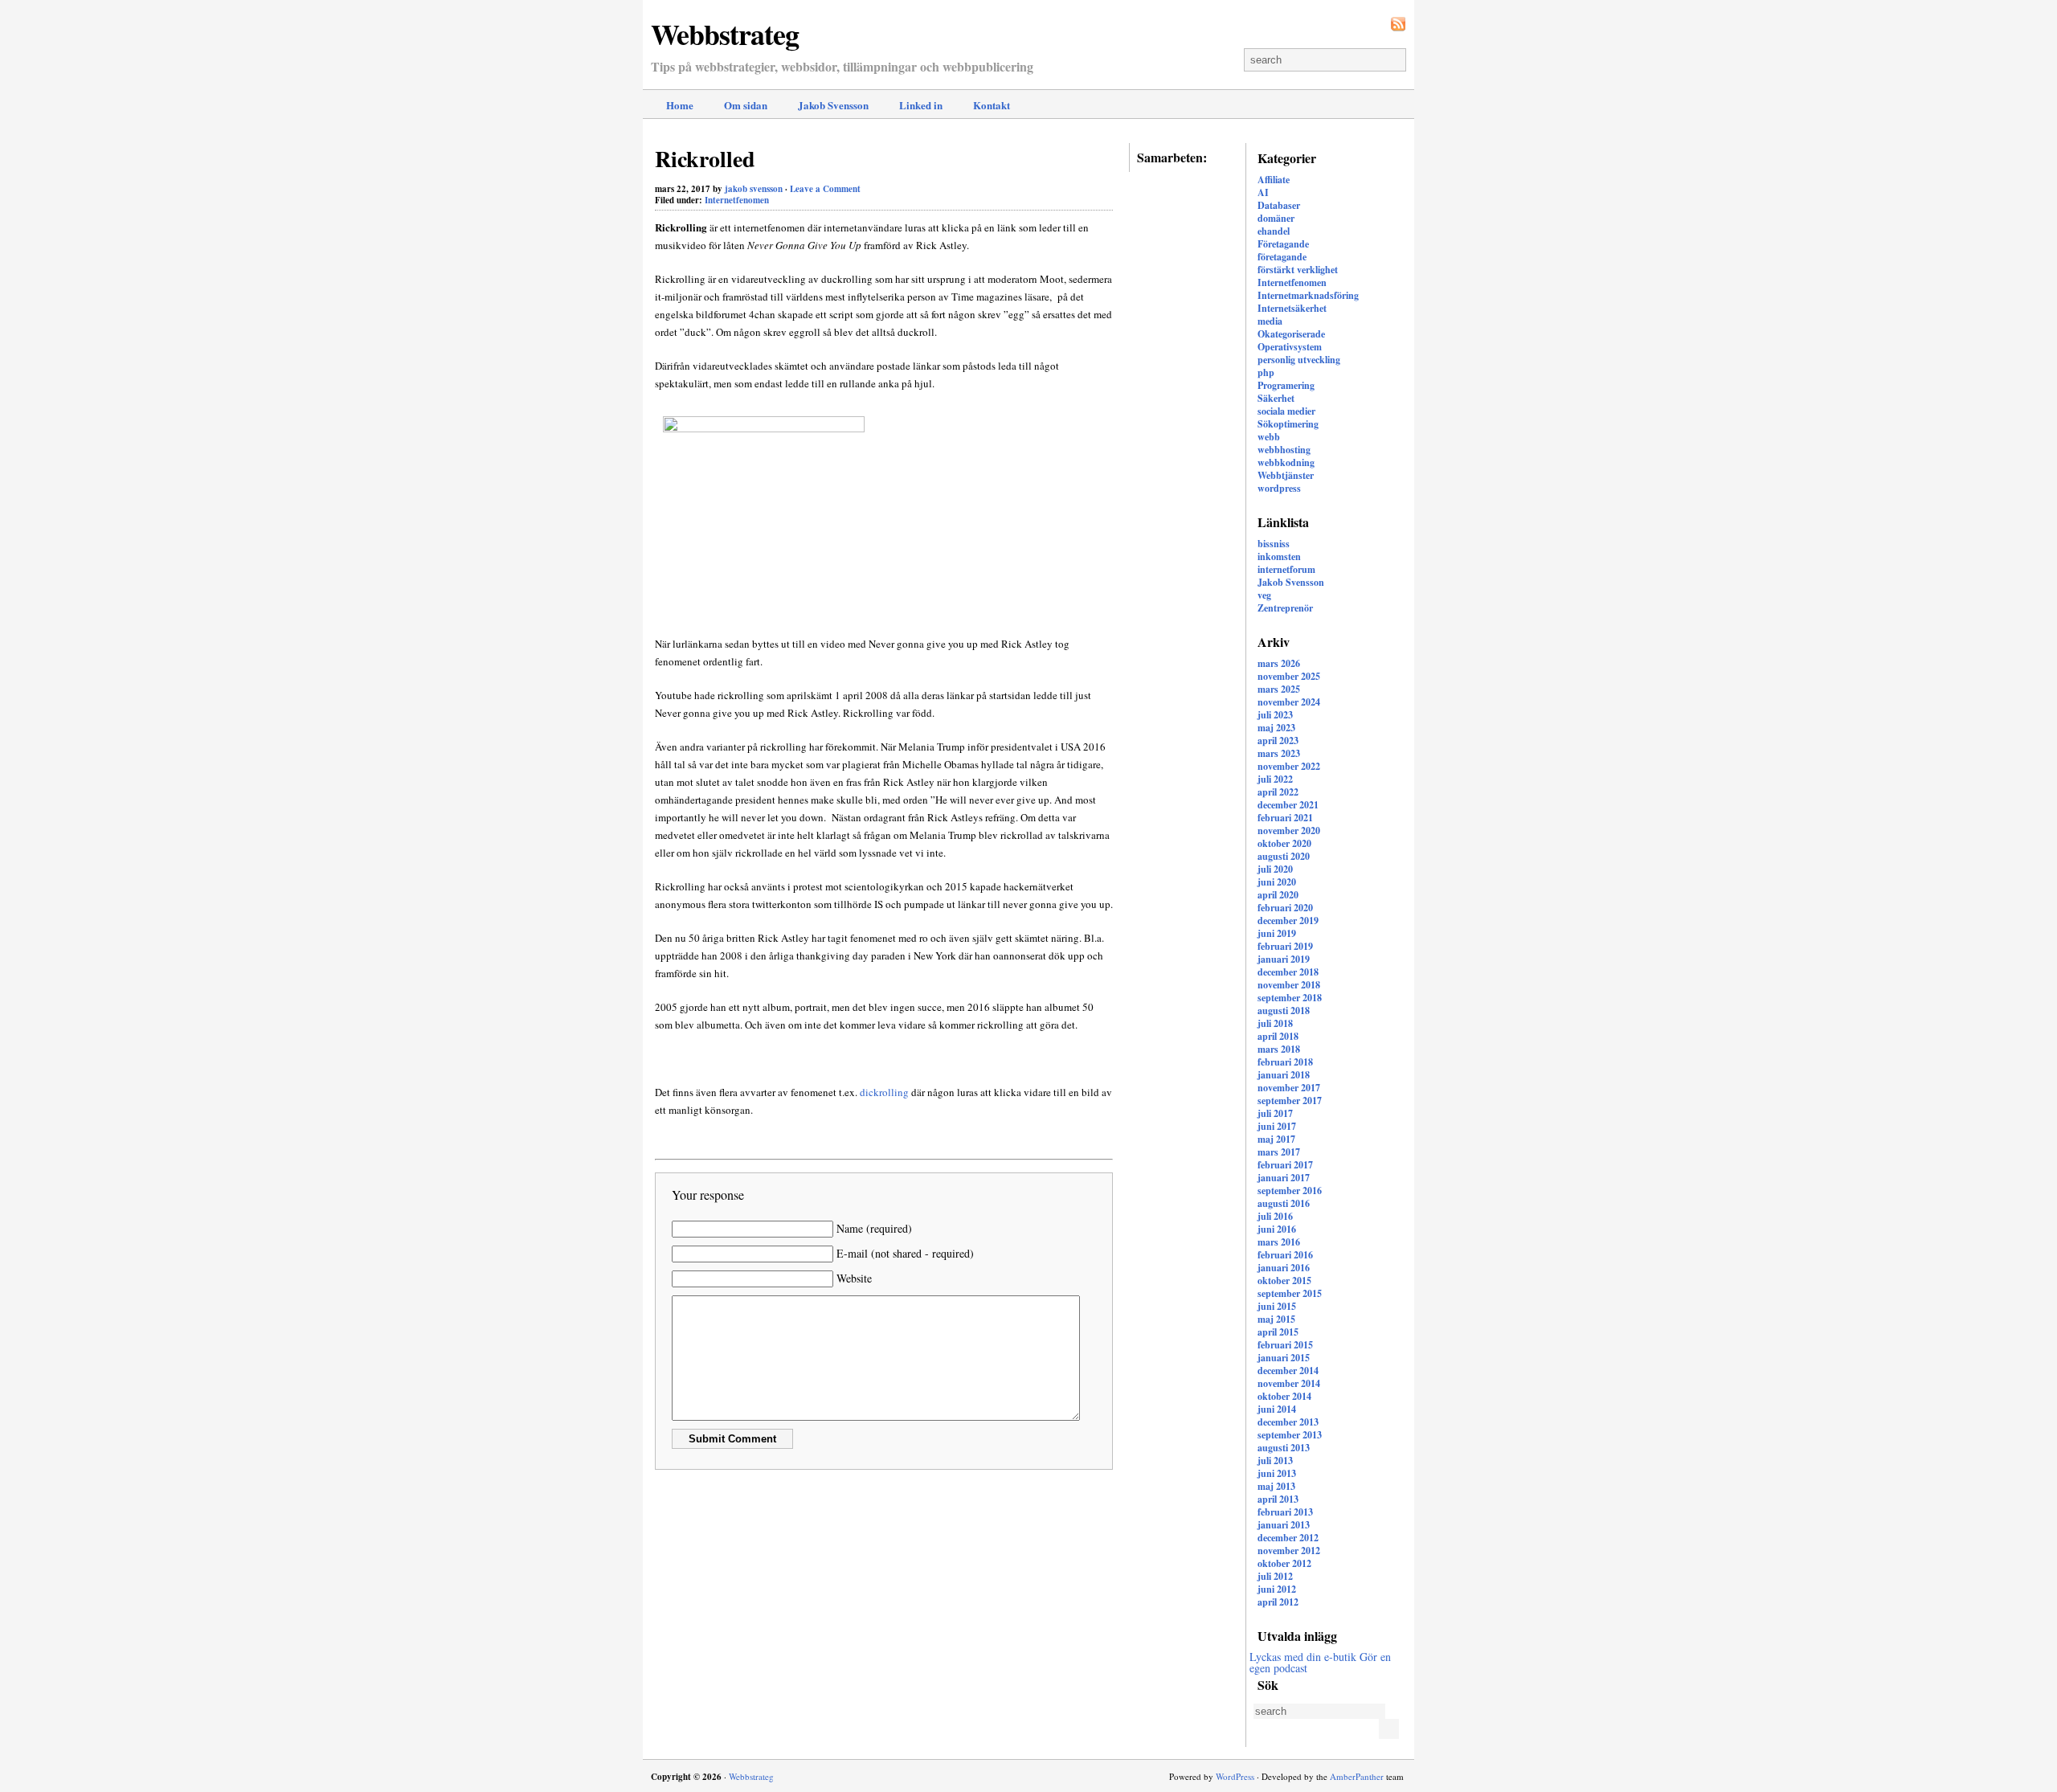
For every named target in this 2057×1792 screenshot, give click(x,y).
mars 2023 (1279, 753)
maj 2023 (1276, 728)
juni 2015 (1277, 1306)
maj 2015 (1276, 1319)
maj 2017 (1276, 1139)
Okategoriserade (1291, 334)
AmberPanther (1357, 1776)
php (1266, 372)
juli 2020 (1275, 869)
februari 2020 (1285, 908)
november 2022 (1289, 766)
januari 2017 (1284, 1178)
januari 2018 (1284, 1075)
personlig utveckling (1299, 360)
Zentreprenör (1285, 608)
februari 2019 (1285, 946)
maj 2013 (1276, 1486)
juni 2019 (1277, 933)
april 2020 (1278, 895)
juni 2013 (1277, 1473)
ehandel (1274, 231)
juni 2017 (1277, 1126)
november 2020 (1289, 831)
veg (1264, 595)
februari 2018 (1285, 1062)
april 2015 (1278, 1332)
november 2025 (1289, 676)
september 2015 (1290, 1293)
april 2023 (1278, 741)
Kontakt (992, 105)
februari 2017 (1285, 1165)
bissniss (1274, 544)
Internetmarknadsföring (1308, 295)
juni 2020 (1277, 882)
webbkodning (1286, 462)
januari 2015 (1284, 1358)
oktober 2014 (1284, 1396)
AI (1263, 192)
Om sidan (746, 105)
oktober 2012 (1284, 1563)
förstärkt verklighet (1298, 270)
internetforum (1286, 569)
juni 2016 (1277, 1229)
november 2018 (1289, 985)
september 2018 (1290, 998)
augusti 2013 (1284, 1448)
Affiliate (1274, 180)
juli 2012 (1275, 1576)
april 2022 (1278, 792)
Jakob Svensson (833, 105)
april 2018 (1278, 1036)
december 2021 (1288, 805)
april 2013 (1278, 1499)
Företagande (1283, 244)
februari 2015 (1285, 1345)
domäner (1276, 218)
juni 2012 (1277, 1589)
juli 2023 (1275, 715)
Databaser (1279, 205)
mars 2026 (1279, 663)
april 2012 (1278, 1602)
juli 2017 (1275, 1113)
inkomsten (1279, 556)
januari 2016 (1284, 1268)
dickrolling (884, 1092)
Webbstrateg (725, 34)
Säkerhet (1276, 398)
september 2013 (1290, 1435)
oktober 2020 (1284, 843)
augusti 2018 (1284, 1011)
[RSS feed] (1398, 24)
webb (1269, 437)
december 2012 (1288, 1538)
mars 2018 (1279, 1049)
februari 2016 (1285, 1255)
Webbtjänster (1286, 475)
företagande (1282, 257)
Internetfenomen (1292, 282)
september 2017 (1290, 1101)
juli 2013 (1275, 1461)
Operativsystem (1290, 347)
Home (680, 105)
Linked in (921, 105)
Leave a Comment (825, 189)
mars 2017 (1279, 1152)
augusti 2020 (1284, 856)
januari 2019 (1284, 959)
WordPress (1235, 1776)
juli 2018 (1275, 1023)
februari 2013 (1285, 1512)
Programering (1286, 385)
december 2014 (1288, 1371)
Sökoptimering (1288, 424)
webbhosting (1284, 450)
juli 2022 (1275, 779)
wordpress (1279, 488)
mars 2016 (1279, 1242)
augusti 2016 (1284, 1203)
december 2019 (1288, 921)
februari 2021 (1285, 818)
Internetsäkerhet (1292, 308)
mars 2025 (1279, 689)
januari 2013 (1284, 1525)
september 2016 (1290, 1191)
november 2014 (1289, 1383)
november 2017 (1289, 1088)
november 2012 (1289, 1551)
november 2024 (1289, 702)
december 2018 (1288, 972)
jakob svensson (754, 189)
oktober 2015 (1284, 1281)
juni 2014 (1277, 1409)
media (1270, 321)
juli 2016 (1275, 1216)
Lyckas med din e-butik (1303, 1657)
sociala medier (1286, 411)
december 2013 (1288, 1422)
